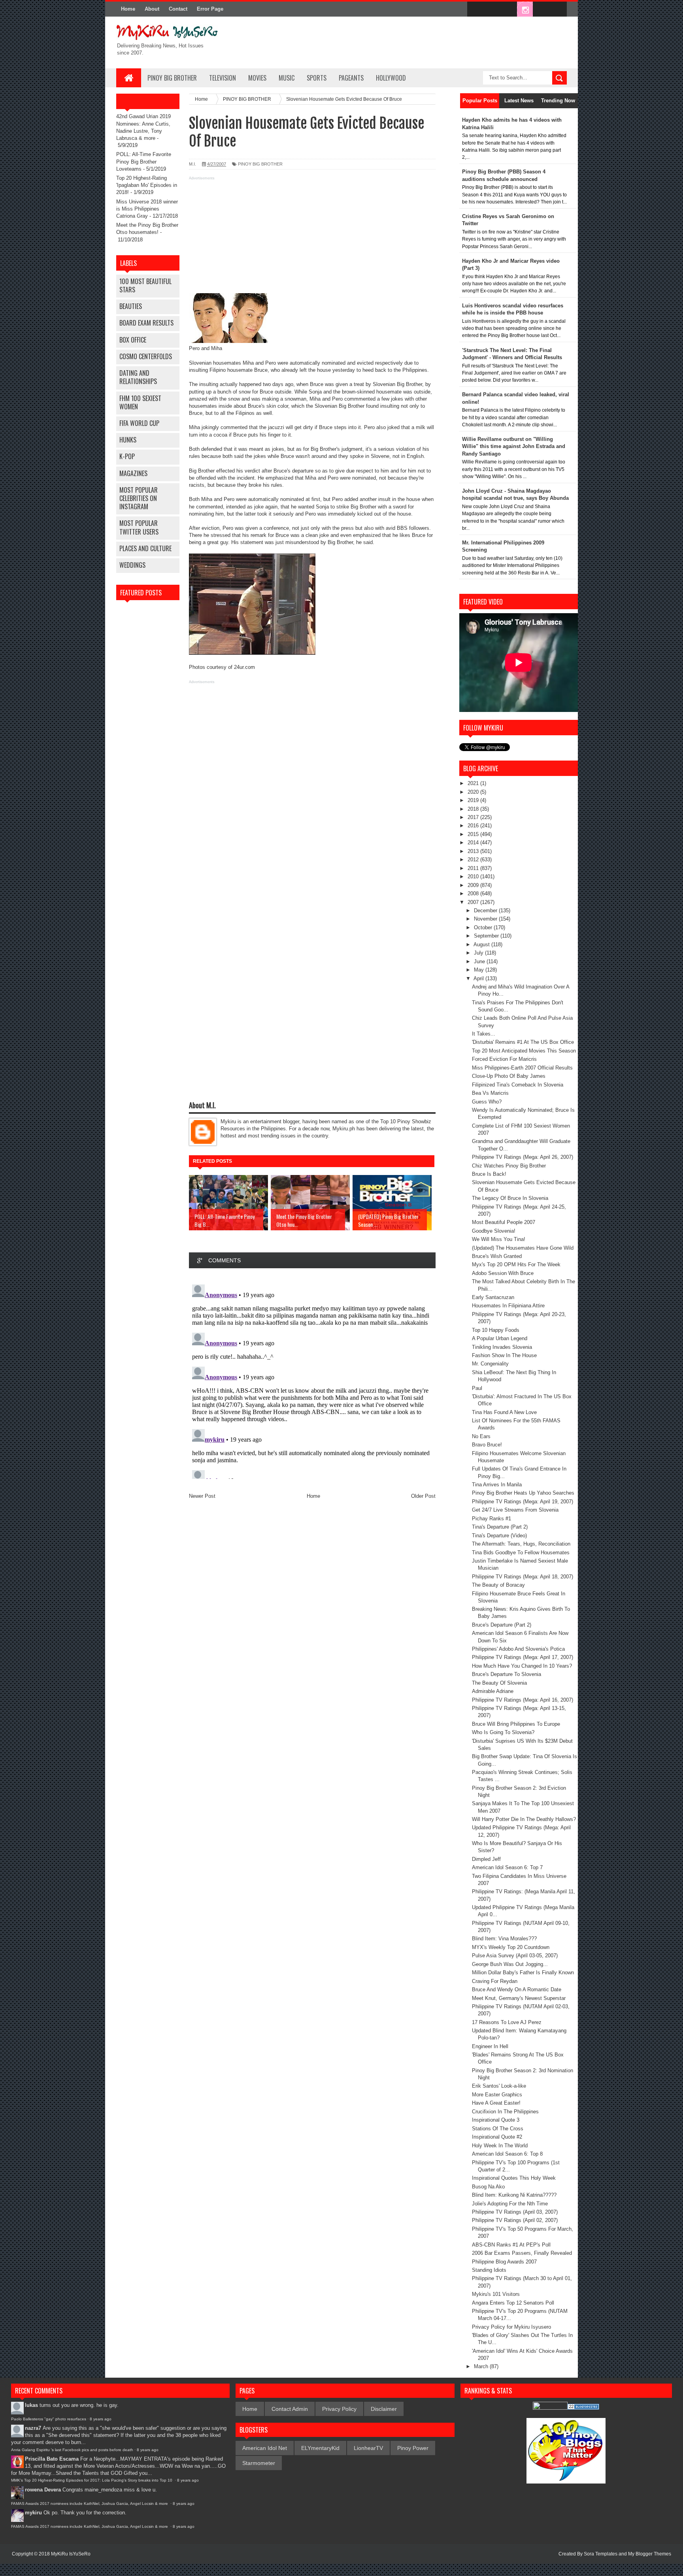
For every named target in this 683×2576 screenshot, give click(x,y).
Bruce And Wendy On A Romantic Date (517, 1989)
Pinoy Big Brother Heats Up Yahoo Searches (523, 1493)
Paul (477, 1388)
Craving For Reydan (495, 1981)
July (479, 953)
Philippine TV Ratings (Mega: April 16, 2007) (523, 1700)
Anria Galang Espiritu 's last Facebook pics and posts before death (72, 2450)
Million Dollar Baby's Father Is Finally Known (523, 1972)
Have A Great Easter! (496, 2103)
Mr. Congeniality (490, 1364)
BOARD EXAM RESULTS (146, 323)
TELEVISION (223, 78)
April (479, 978)
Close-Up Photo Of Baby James (509, 1076)
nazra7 (33, 2428)
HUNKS (128, 440)
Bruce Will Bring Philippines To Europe (516, 1724)
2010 (474, 877)
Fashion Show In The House (504, 1355)
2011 (474, 868)
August (482, 944)
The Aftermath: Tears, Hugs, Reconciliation (521, 1544)
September (487, 936)
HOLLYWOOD (391, 78)
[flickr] (508, 9)
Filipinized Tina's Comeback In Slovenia (518, 1085)
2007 (474, 902)
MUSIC (287, 78)
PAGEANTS (351, 78)
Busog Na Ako (488, 2187)
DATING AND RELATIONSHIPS (138, 377)
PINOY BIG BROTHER (172, 78)
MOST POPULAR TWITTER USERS (139, 527)
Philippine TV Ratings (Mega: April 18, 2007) (523, 1577)
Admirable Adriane (493, 1691)
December (486, 910)
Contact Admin (290, 2409)
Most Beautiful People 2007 (504, 1222)
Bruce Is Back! (489, 1174)
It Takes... (484, 1034)
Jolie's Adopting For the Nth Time (510, 2204)
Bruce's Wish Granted (497, 1256)
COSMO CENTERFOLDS (146, 356)
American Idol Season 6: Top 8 (507, 2154)
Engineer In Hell (490, 2046)
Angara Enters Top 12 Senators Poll (513, 2303)
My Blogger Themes (650, 2554)
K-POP (127, 456)
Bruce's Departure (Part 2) (502, 1625)
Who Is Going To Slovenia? (503, 1732)
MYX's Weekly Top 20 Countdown (511, 1947)
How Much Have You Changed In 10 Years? (522, 1666)
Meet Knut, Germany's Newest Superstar (519, 1998)
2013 (474, 851)
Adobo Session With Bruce (503, 1273)
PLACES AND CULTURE (145, 548)
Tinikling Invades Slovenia (502, 1347)
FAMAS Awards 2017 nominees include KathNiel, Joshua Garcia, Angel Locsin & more (90, 2504)
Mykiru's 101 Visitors (496, 2294)
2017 (474, 817)
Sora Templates (601, 2554)
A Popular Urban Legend (500, 1338)
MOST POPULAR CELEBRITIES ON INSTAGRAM (139, 498)
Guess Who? (487, 1102)
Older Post (423, 1496)
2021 (474, 783)
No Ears (481, 1436)
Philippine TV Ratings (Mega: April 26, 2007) (523, 1157)
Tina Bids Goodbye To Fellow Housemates (521, 1553)
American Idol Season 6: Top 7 (507, 1867)
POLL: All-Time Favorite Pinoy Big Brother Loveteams (144, 161)
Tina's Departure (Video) (499, 1536)
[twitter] (492, 9)
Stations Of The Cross (498, 2129)
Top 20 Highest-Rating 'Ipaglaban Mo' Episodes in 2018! (147, 185)
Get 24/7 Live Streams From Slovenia (515, 1510)
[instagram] (525, 9)
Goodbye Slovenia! (494, 1231)
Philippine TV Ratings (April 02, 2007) (515, 2220)
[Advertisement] (312, 238)
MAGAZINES (133, 473)
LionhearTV (368, 2448)
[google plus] (558, 9)
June (480, 961)
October (484, 927)
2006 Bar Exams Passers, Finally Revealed (522, 2253)
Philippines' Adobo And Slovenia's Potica (518, 1649)
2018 (474, 809)
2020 (474, 792)
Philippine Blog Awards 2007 (504, 2262)
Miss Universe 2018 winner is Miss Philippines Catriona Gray (147, 209)
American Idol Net (265, 2448)
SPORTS (317, 78)
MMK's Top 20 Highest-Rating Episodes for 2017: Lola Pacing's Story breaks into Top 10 (92, 2480)
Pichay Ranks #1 (491, 1519)
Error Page (210, 9)
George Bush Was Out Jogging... (510, 1964)
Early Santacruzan (493, 1297)
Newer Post (202, 1496)
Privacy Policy (339, 2409)
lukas (31, 2405)
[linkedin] (541, 9)
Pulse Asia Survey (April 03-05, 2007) (515, 1956)
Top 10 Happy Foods (496, 1330)
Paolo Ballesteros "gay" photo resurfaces (49, 2419)
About (152, 9)
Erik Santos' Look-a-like (499, 2086)
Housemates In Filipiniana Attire (508, 1306)
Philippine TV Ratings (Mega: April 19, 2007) (523, 1502)
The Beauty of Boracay (498, 1585)
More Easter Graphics (497, 2095)
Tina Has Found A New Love (504, 1412)
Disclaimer (384, 2409)
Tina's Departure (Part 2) (500, 1527)
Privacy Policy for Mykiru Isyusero (511, 2327)
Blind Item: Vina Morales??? (504, 1939)
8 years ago (101, 2419)
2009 (474, 885)
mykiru (33, 2513)
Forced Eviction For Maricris (504, 1059)
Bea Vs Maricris (490, 1093)
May (480, 970)
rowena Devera (43, 2490)
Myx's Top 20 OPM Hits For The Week (516, 1264)
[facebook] (475, 9)
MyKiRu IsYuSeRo (71, 2554)
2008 (474, 894)
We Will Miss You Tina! (499, 1239)
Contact (178, 9)
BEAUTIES (131, 306)
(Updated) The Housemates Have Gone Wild (523, 1248)
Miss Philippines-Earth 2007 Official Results (522, 1068)
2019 (474, 800)
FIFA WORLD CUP (139, 423)
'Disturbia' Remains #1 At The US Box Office (523, 1042)
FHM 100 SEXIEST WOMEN (140, 402)
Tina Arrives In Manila (497, 1485)
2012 (474, 860)
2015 (474, 834)
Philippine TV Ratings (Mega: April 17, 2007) (523, 1657)
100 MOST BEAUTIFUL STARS (145, 285)
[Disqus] (312, 1380)
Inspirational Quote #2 (497, 2137)
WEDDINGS (132, 565)
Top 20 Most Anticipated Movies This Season (524, 1051)
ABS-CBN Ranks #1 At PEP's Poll (511, 2245)
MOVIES (257, 78)
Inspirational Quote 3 (496, 2120)
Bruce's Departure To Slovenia (507, 1674)
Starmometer (259, 2463)
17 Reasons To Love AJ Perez (507, 2022)
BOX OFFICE (133, 340)
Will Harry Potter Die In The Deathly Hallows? (524, 1819)
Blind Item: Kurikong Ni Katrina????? (514, 2195)
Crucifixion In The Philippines (505, 2112)
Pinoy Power (413, 2448)
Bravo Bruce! (487, 1445)
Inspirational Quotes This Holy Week (514, 2178)
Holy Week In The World (500, 2146)
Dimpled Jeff (486, 1859)
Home (128, 9)
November (486, 919)
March (482, 2366)
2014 (474, 843)
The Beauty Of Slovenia (499, 1683)
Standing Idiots (489, 2270)
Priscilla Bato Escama (52, 2459)
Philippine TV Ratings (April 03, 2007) (515, 2212)
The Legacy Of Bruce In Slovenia (510, 1198)
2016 (474, 826)
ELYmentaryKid (320, 2448)
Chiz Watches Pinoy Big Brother (509, 1166)
